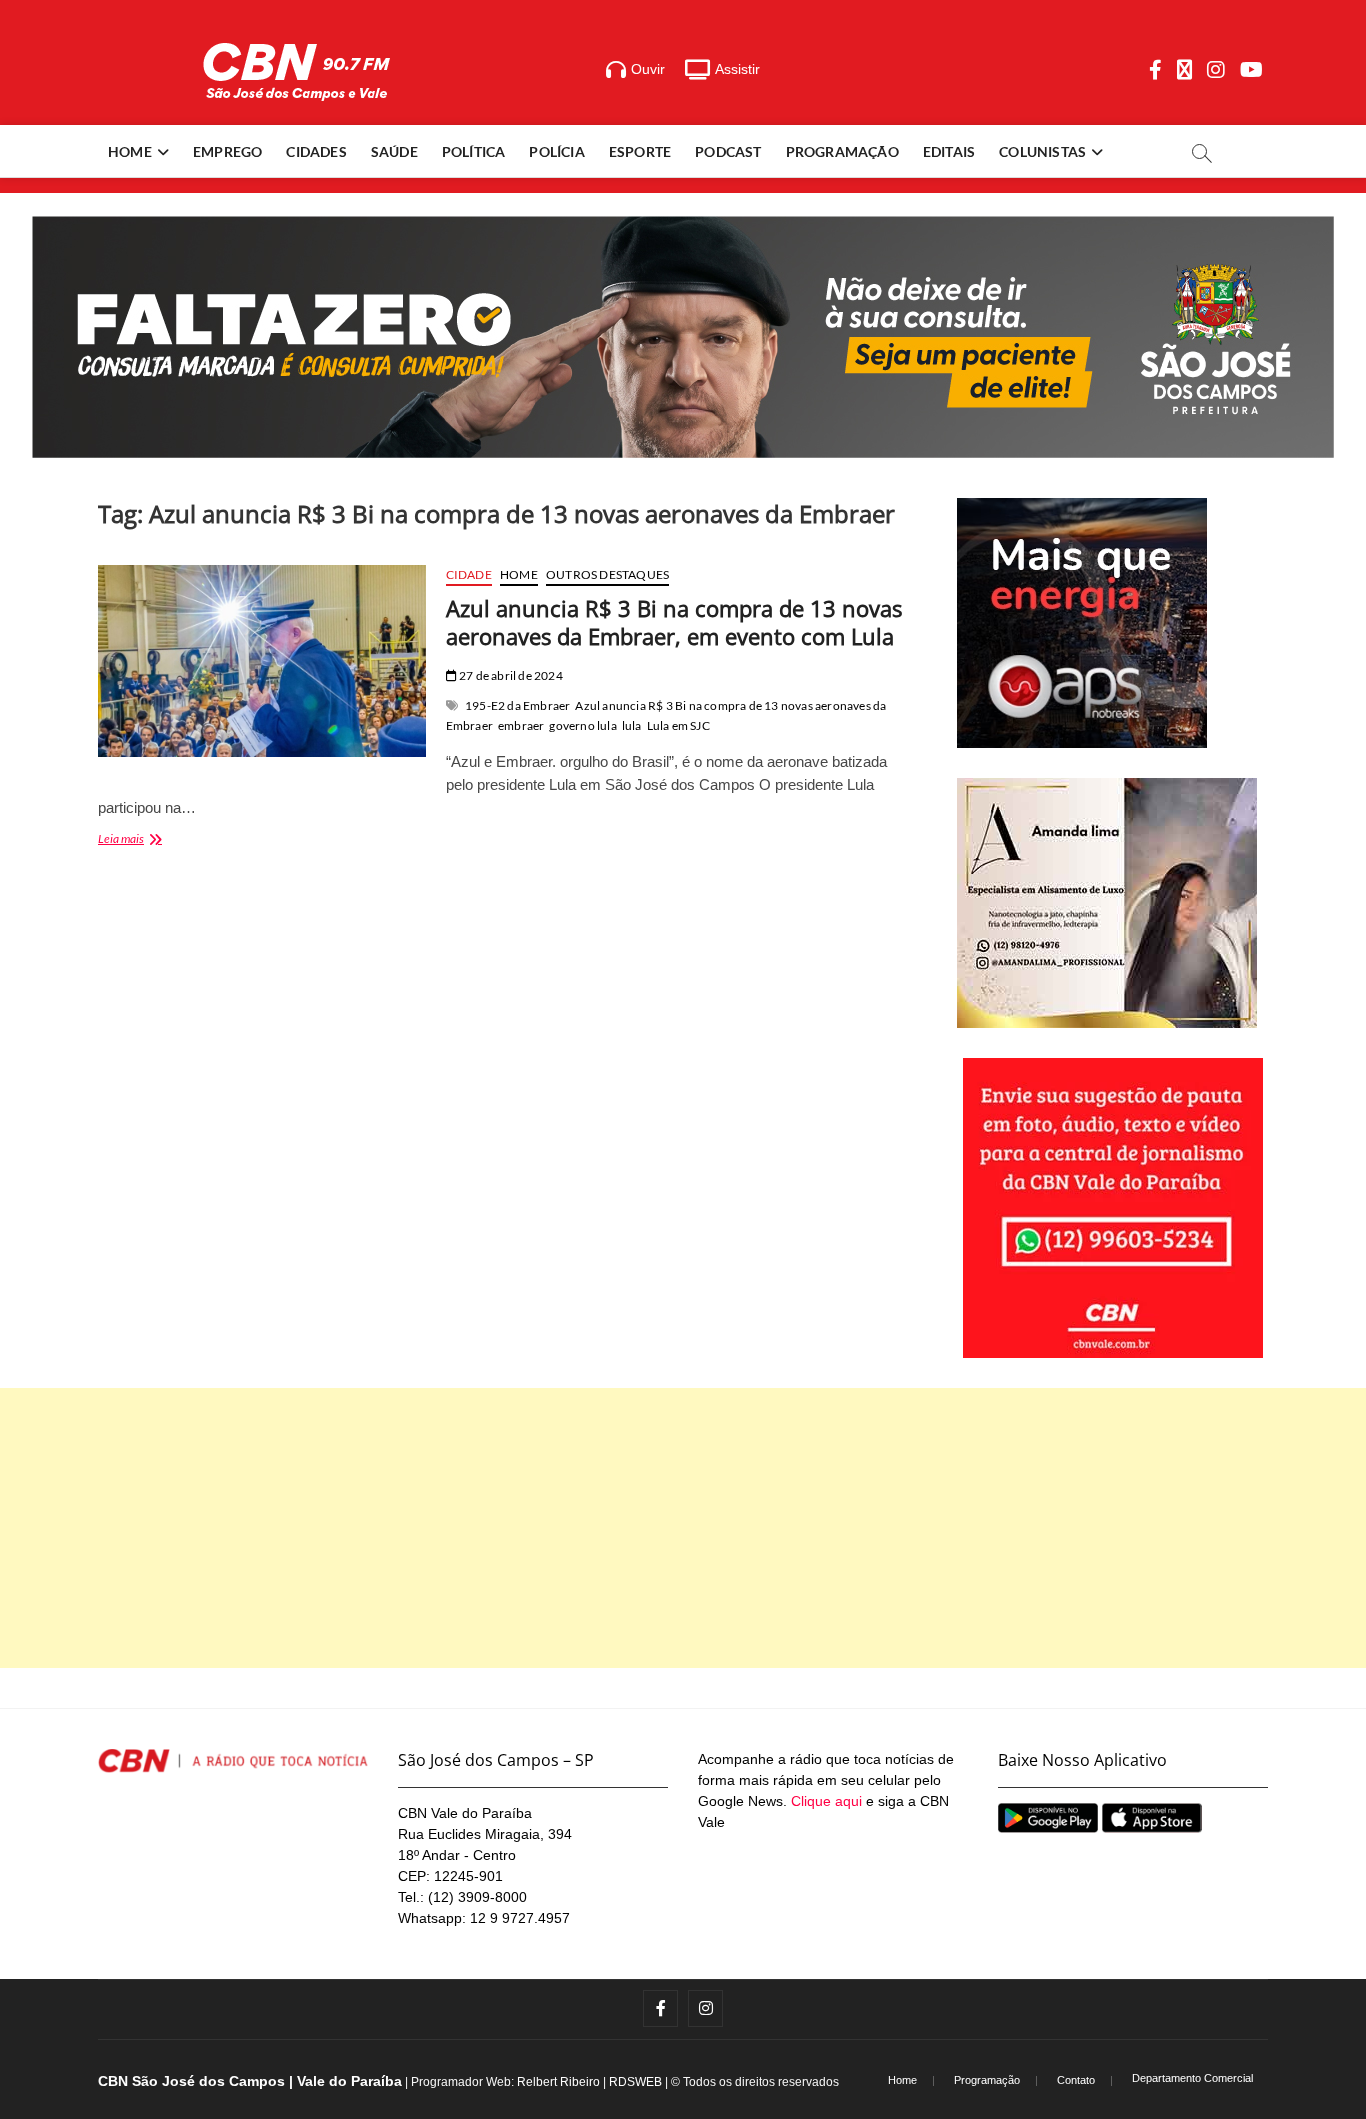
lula (632, 725)
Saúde (394, 151)
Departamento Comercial (1192, 2078)
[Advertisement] (683, 1528)
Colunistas (1042, 151)
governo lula (582, 725)
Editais (949, 151)
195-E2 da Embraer (517, 705)
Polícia (556, 151)
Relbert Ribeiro (558, 2082)
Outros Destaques (607, 574)
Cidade (469, 574)
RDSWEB (635, 2082)
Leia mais (146, 840)
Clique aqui (826, 1801)
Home (130, 151)
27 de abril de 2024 (510, 675)
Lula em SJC (678, 725)
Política (474, 151)
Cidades (316, 151)
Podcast (728, 151)
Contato (1076, 2080)
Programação (842, 151)
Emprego (227, 151)
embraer (521, 725)
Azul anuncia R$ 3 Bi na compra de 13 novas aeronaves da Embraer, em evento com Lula (674, 622)
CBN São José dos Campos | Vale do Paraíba (250, 2081)
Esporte (640, 151)
